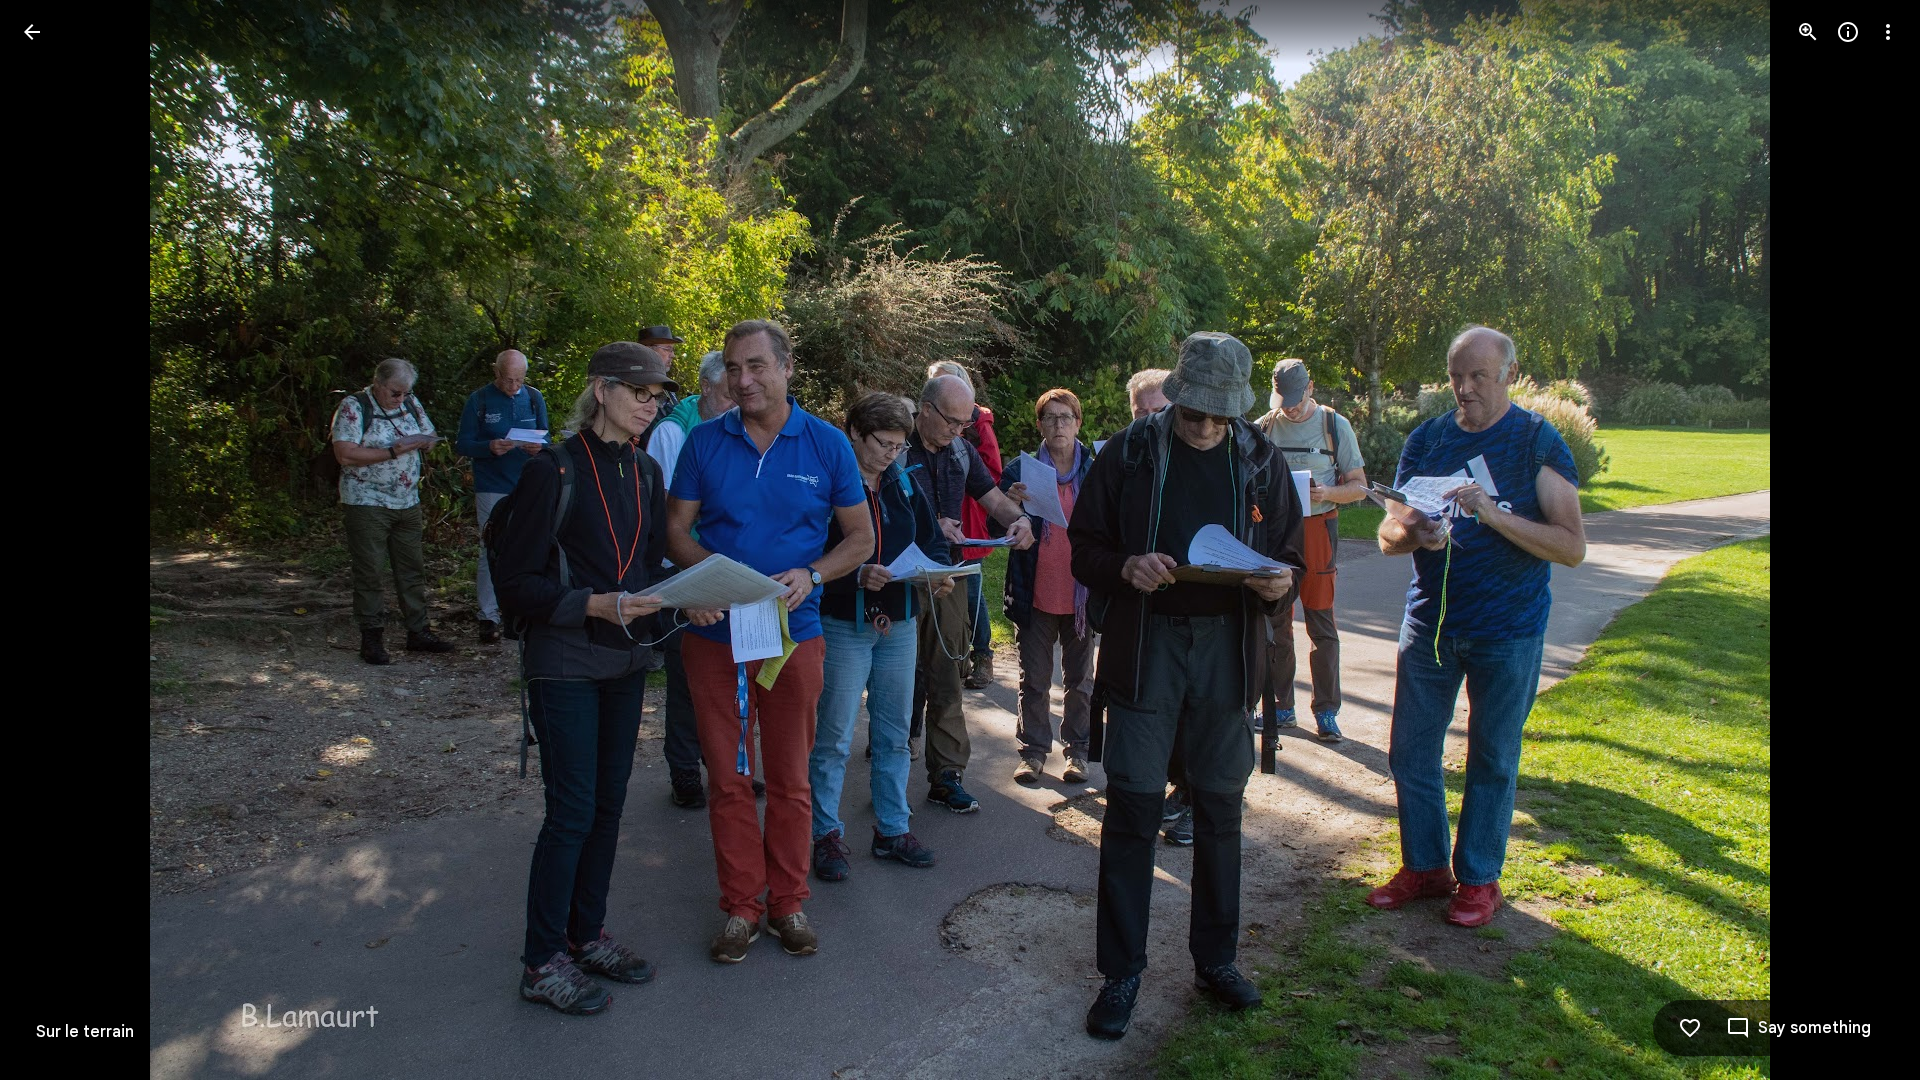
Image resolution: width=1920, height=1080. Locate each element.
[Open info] (1848, 32)
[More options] (1888, 32)
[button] (56, 540)
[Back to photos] (32, 32)
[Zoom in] (1808, 32)
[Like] (1690, 1028)
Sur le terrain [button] (85, 1032)
